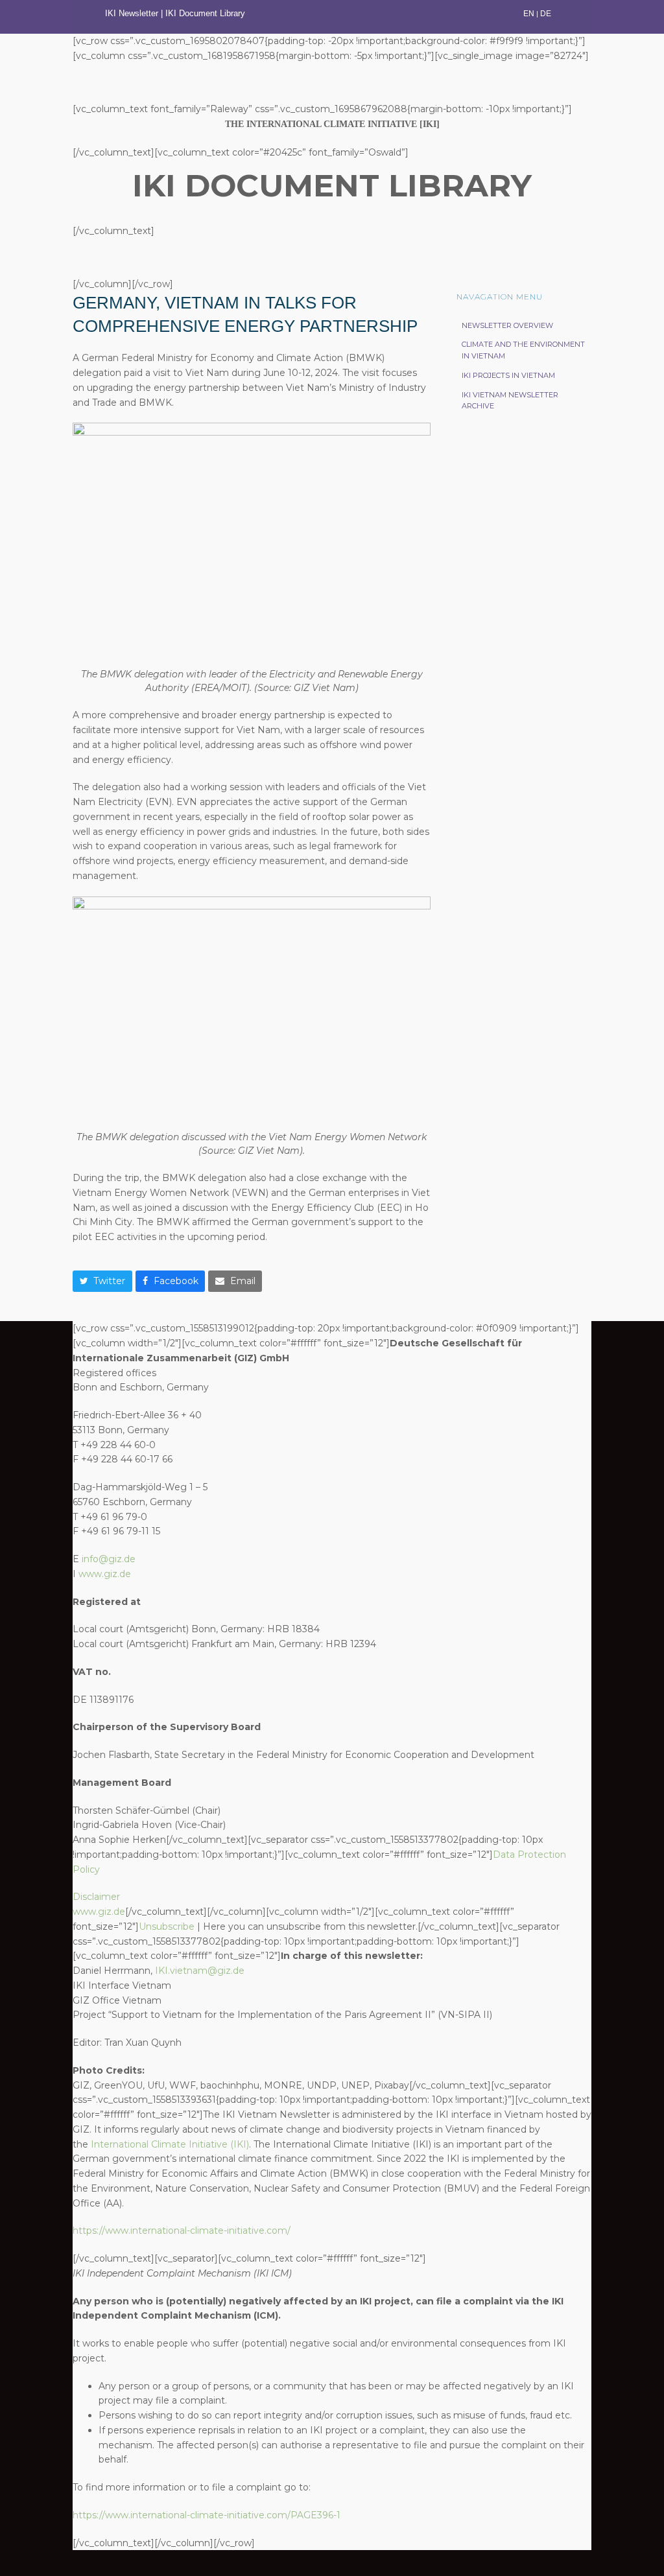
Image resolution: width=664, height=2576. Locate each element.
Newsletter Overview (507, 325)
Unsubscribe (167, 1926)
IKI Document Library (207, 13)
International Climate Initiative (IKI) (170, 2144)
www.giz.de (105, 1574)
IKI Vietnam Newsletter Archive (510, 401)
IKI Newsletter (132, 13)
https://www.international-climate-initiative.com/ (182, 2231)
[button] (102, 1282)
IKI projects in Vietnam (508, 375)
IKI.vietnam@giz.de (200, 1971)
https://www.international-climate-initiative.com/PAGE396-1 (207, 2515)
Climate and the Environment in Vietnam (523, 350)
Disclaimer (96, 1897)
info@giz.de (109, 1559)
